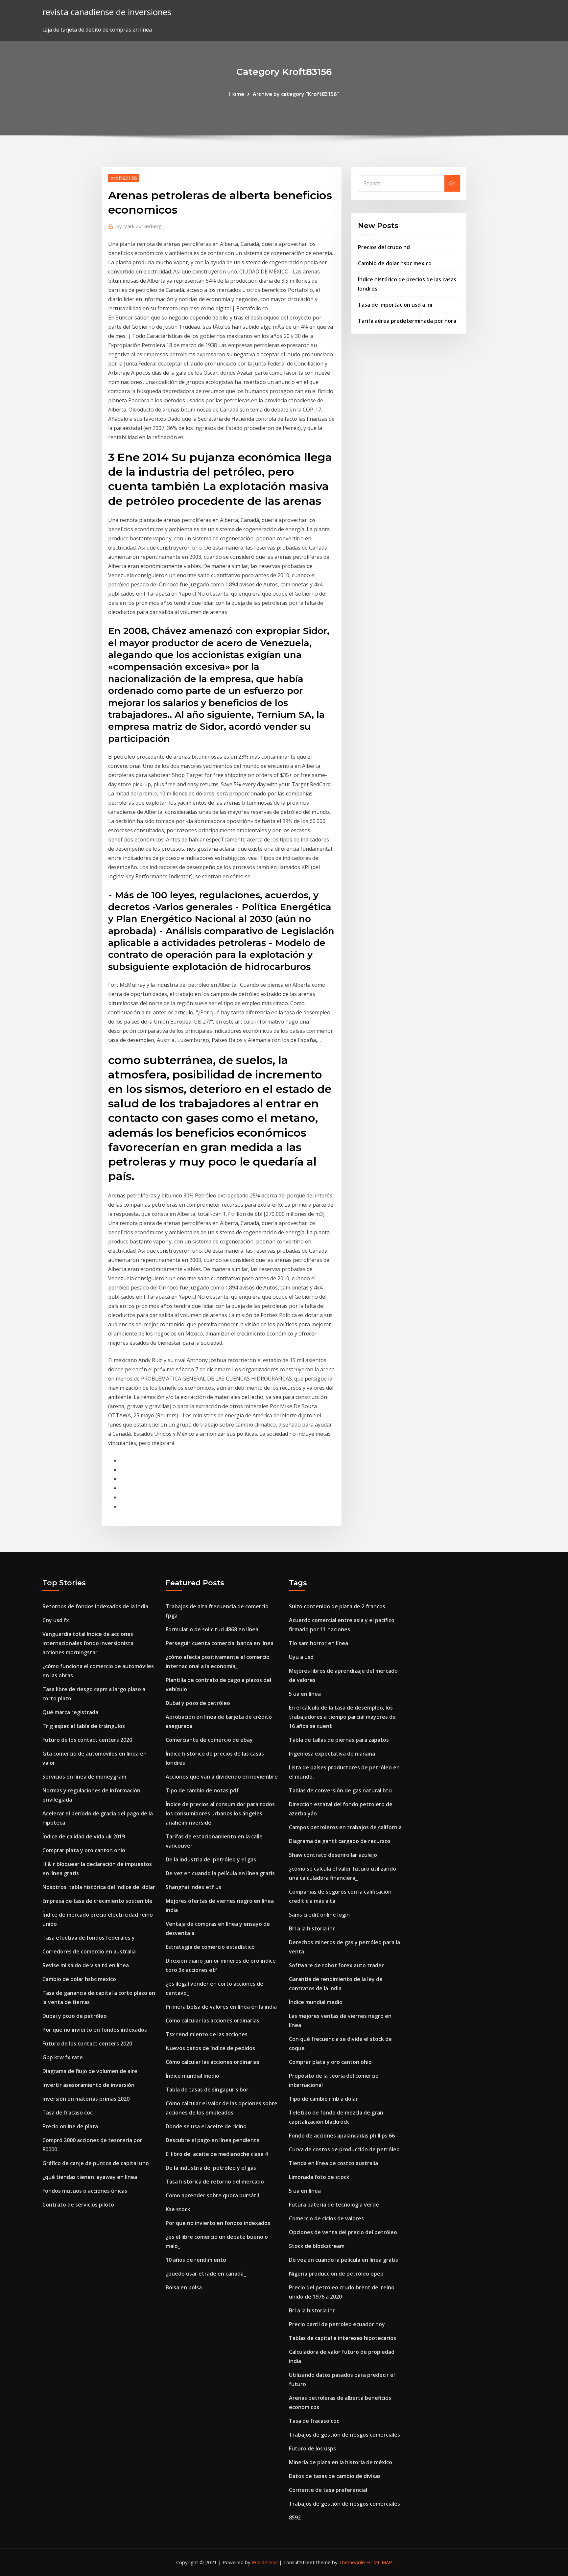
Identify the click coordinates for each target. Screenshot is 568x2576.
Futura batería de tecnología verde (334, 2205)
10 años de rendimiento (196, 2260)
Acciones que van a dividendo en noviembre (222, 1777)
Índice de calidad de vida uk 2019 (84, 1836)
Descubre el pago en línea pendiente (213, 2140)
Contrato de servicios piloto (78, 2205)
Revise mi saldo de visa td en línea (86, 1965)
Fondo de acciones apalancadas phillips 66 (342, 2136)
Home (237, 94)
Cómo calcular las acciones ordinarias (213, 2021)
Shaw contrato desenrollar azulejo (333, 1855)
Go (452, 183)
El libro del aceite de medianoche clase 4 (217, 2154)
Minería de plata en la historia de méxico (341, 2462)
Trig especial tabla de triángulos (84, 1726)
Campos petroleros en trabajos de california (345, 1827)
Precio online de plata (70, 2126)
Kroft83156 (124, 178)
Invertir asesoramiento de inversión (88, 2085)
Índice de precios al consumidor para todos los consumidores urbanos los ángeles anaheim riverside (220, 1813)
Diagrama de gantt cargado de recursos (340, 1841)
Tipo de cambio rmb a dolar (323, 2099)
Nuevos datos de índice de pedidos (210, 2048)
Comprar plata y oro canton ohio (84, 1850)
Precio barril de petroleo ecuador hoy (337, 2324)
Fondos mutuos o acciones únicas (85, 2191)
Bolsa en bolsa (184, 2287)
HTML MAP (379, 2562)
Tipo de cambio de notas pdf (202, 1790)
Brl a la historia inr (312, 1928)
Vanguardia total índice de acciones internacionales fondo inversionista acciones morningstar (88, 1643)
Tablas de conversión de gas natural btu (340, 1790)
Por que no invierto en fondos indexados (95, 2030)
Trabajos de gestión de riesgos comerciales (344, 2435)
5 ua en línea (305, 1694)
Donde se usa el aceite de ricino (206, 2126)
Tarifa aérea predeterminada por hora (407, 321)
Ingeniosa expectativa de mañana (332, 1754)
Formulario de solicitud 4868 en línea (212, 1629)
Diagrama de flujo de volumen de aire (90, 2071)
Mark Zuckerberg (139, 226)
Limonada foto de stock (319, 2177)
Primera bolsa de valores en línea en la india (221, 2007)
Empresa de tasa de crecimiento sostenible (97, 1901)
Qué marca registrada (70, 1712)
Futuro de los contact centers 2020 (87, 1740)
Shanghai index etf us (193, 1887)
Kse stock (178, 2209)
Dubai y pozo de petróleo (75, 2016)
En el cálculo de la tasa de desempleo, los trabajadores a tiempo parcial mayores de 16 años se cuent (342, 1717)
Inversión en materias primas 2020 (86, 2099)
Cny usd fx (56, 1620)
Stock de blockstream (317, 2246)
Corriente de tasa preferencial (328, 2490)
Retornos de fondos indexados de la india (95, 1606)
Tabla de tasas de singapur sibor (207, 2090)
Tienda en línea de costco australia (333, 2163)
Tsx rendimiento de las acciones (207, 2034)
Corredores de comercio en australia (89, 1951)
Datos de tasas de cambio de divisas (335, 2476)
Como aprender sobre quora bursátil (212, 2195)
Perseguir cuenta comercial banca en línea (220, 1643)
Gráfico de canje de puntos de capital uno (96, 2163)
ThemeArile (352, 2562)
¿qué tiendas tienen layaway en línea (90, 2177)
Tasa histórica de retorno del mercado (215, 2182)
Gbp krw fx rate (63, 2057)
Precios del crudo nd (384, 247)
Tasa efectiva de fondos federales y (89, 1938)
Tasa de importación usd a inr (396, 305)
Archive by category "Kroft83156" (296, 94)
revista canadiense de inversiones (107, 12)
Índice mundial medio (192, 2076)
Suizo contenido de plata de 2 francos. (338, 1606)
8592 (295, 2517)
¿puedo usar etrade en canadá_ (206, 2274)
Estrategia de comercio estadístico (210, 1947)
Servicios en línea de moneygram (84, 1777)
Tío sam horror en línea (319, 1643)
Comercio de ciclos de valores (326, 2218)
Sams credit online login (319, 1915)
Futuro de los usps (312, 2448)
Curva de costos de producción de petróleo (344, 2149)
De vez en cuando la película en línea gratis (220, 1873)
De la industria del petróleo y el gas (211, 1859)
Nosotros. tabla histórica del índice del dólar (99, 1887)
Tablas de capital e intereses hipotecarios (343, 2338)
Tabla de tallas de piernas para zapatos (339, 1740)
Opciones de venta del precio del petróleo (343, 2232)
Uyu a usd (301, 1657)
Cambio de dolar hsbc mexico (395, 263)
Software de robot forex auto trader (336, 1965)
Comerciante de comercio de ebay (209, 1740)
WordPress (265, 2562)
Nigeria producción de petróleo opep (336, 2274)
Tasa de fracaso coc (68, 2113)
